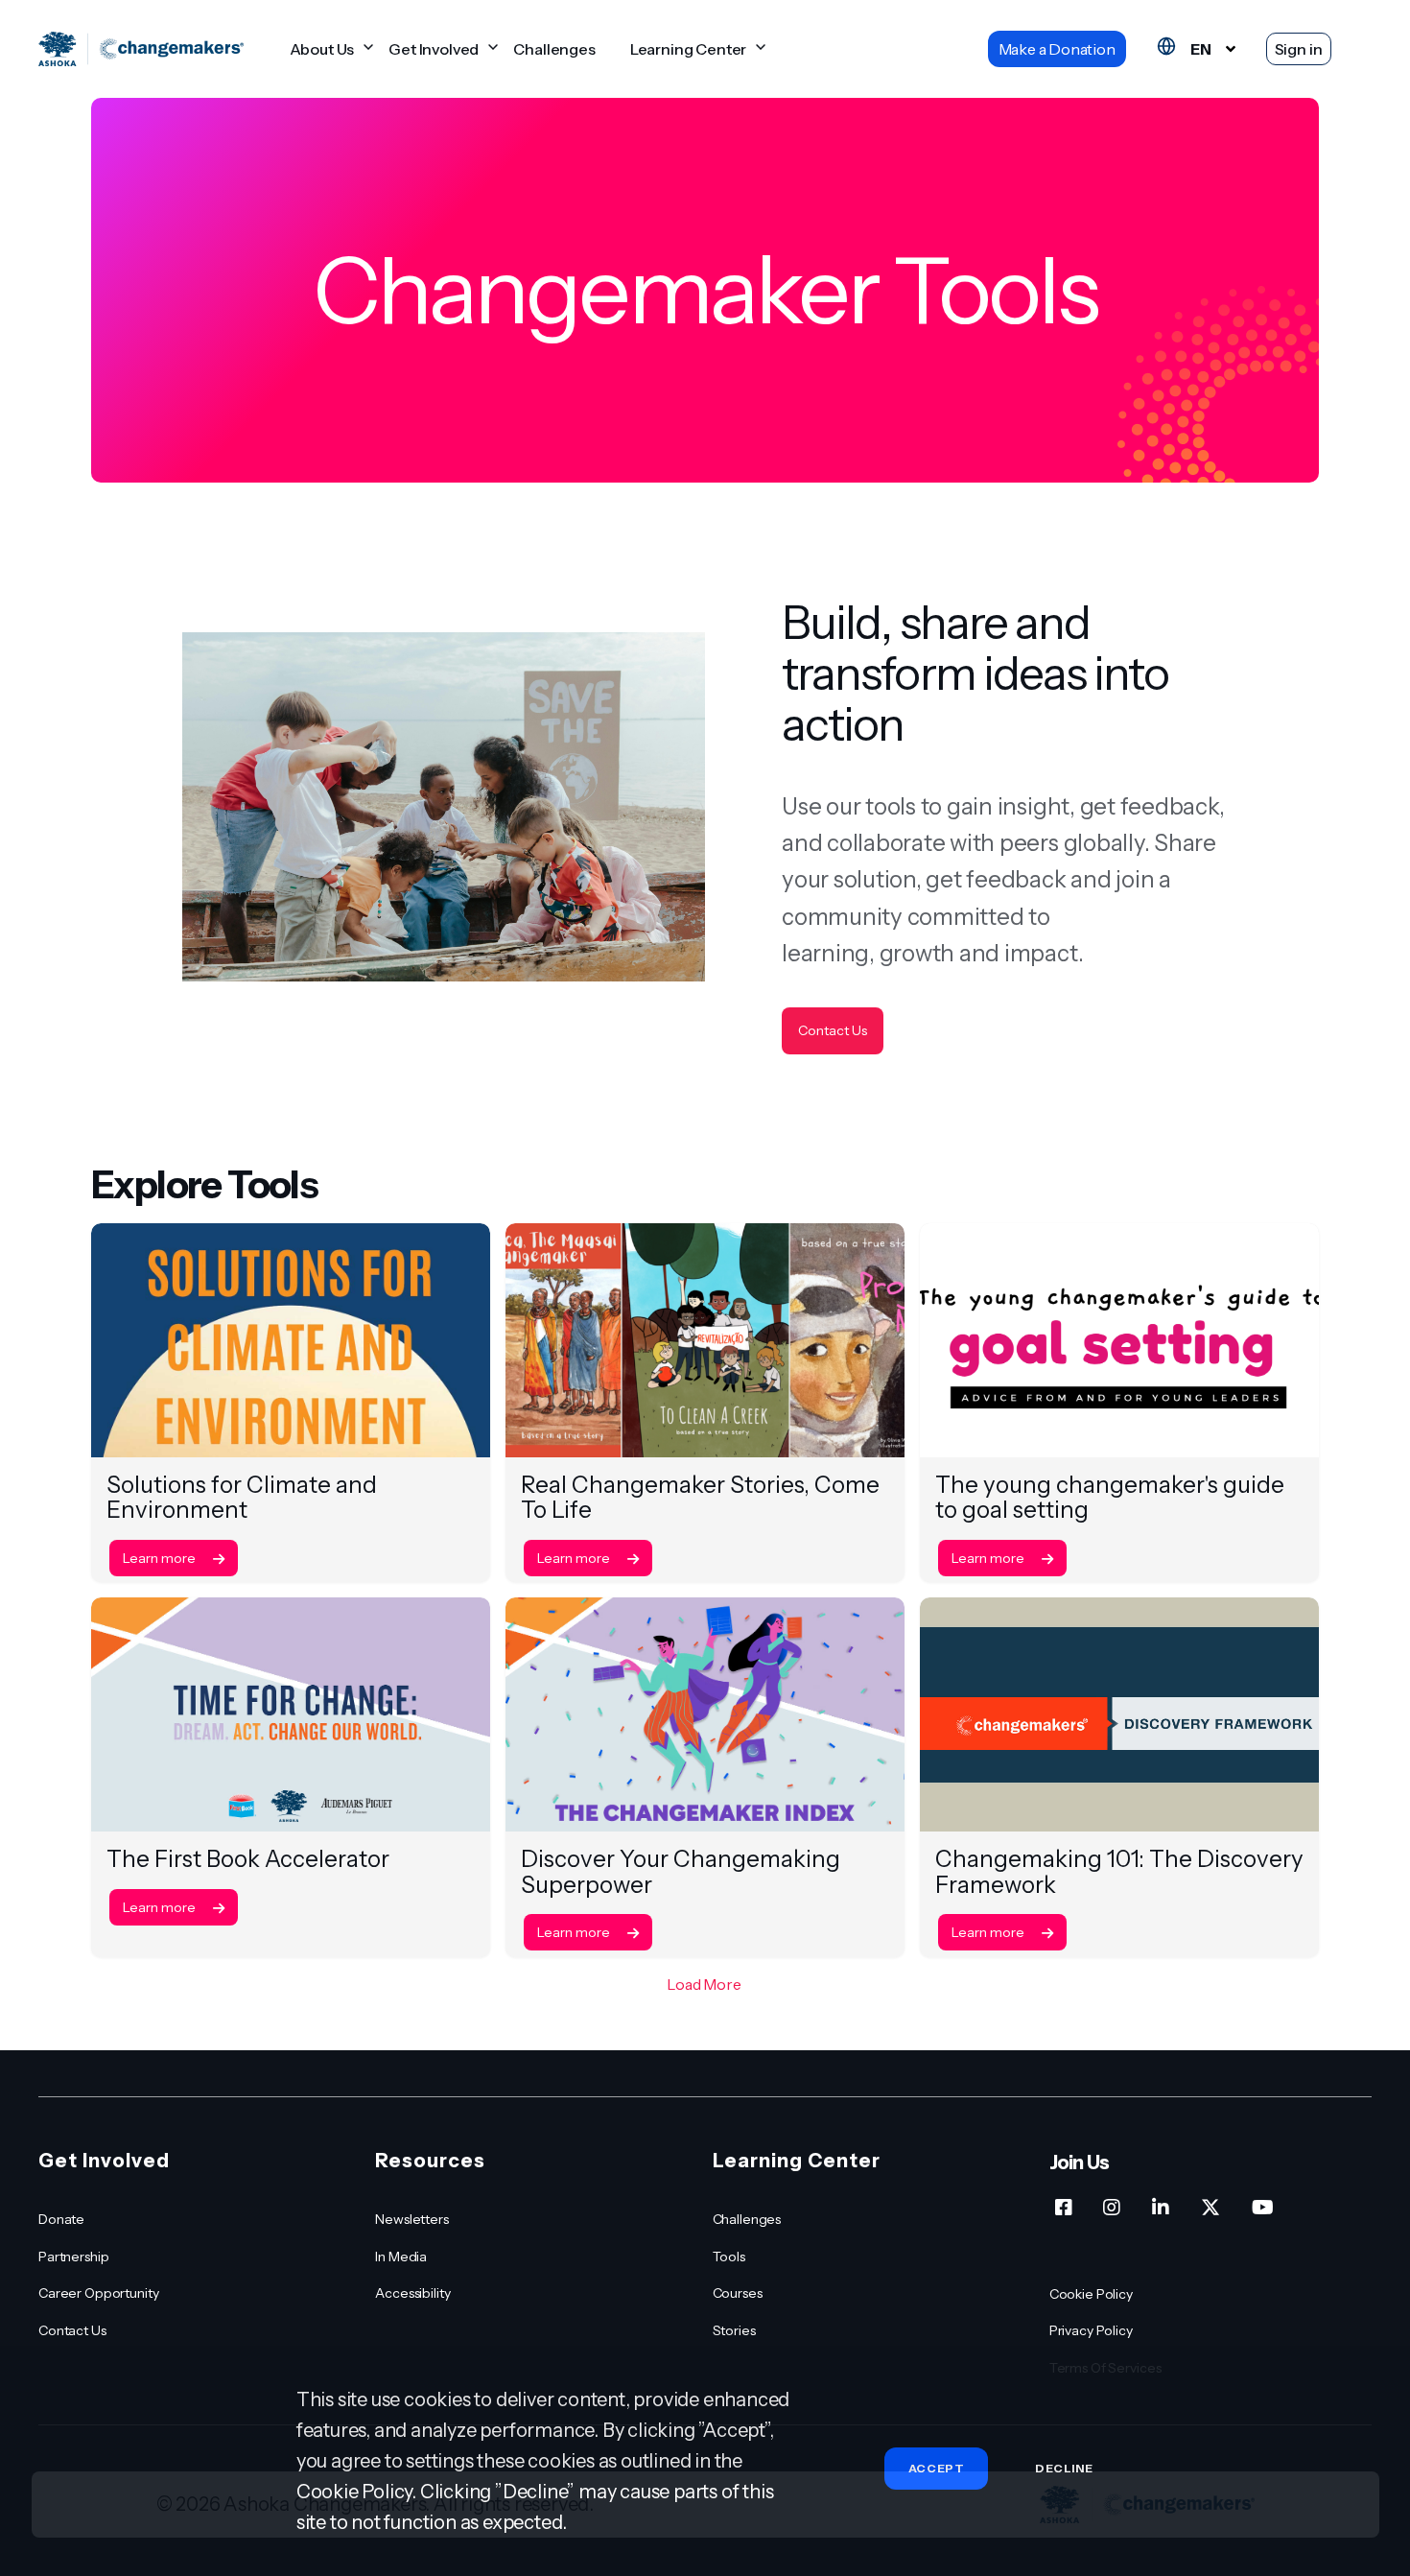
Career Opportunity (98, 2293)
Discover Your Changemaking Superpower (681, 1871)
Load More (704, 1984)
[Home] (141, 49)
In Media (401, 2257)
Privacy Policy (1091, 2330)
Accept (937, 2468)
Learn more (161, 1558)
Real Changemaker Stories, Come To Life (700, 1497)
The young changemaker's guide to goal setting (1110, 1497)
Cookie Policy (1091, 2294)
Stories (734, 2330)
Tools (729, 2257)
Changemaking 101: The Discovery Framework (1119, 1871)
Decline (1064, 2469)
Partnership (73, 2257)
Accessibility (412, 2293)
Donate (61, 2219)
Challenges (554, 49)
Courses (738, 2293)
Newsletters (411, 2219)
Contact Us (833, 1030)
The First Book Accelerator (248, 1859)
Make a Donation (1057, 49)
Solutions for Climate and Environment (242, 1497)
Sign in (1299, 49)
